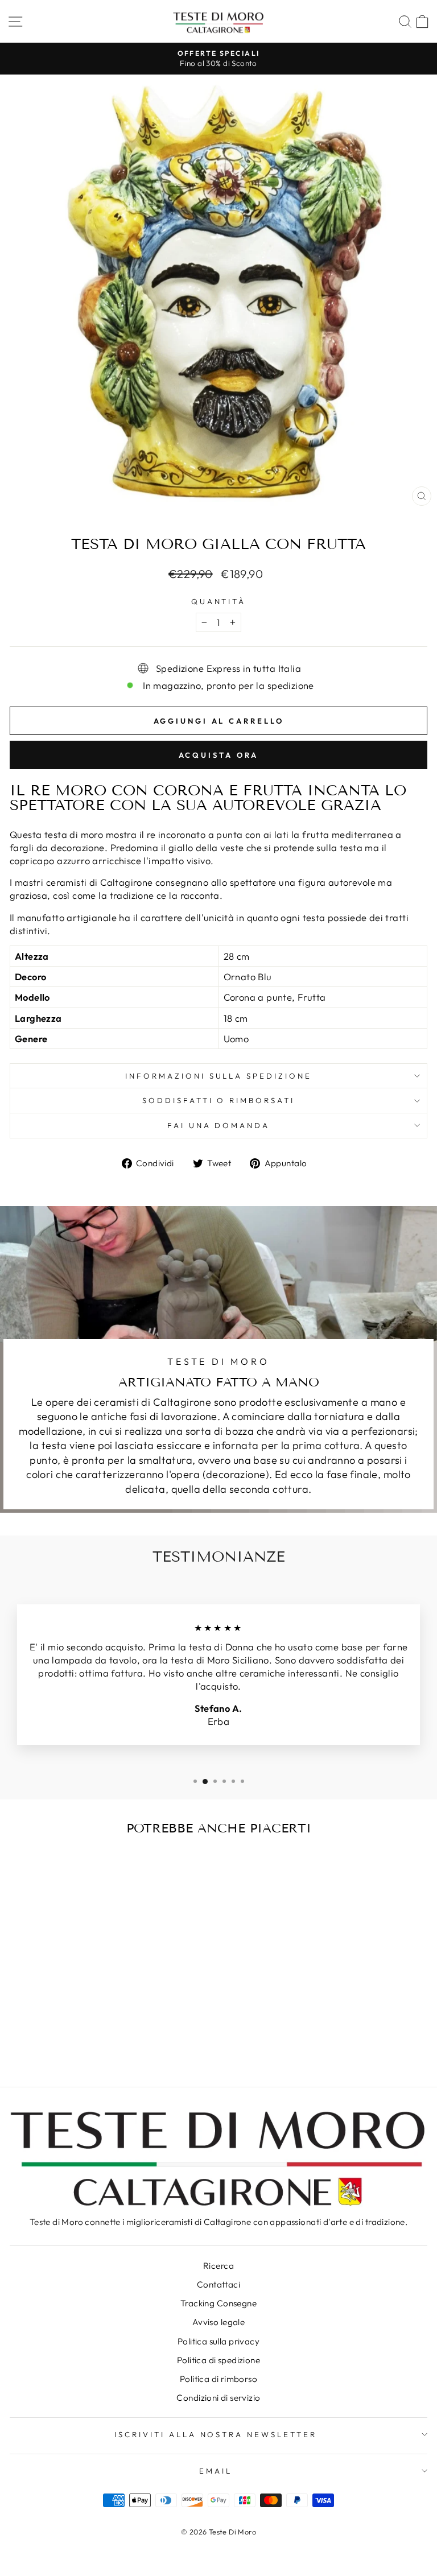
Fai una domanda (219, 1125)
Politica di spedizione (218, 2360)
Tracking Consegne (218, 2303)
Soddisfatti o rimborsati (218, 1100)
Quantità (219, 601)
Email (216, 2471)
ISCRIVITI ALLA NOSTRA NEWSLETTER (216, 2434)
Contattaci (218, 2284)
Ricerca (218, 2266)
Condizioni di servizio (218, 2398)
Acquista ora (219, 755)
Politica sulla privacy (218, 2341)
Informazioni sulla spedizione (218, 1076)
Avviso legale (218, 2322)
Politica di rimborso (218, 2379)
